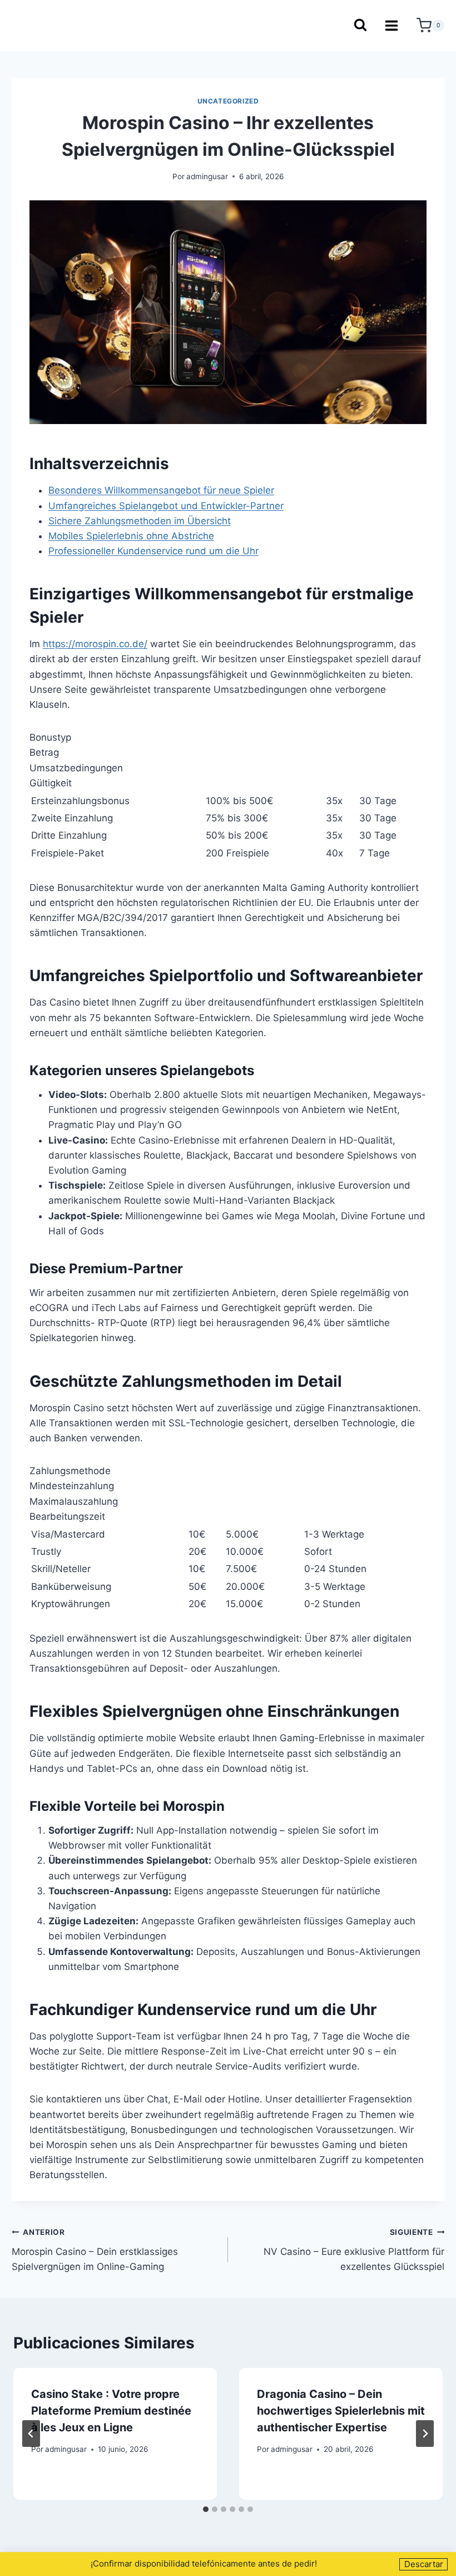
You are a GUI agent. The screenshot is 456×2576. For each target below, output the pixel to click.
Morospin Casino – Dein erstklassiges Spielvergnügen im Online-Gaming (95, 2250)
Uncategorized (228, 101)
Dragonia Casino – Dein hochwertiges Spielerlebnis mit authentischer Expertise (341, 2411)
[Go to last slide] (31, 2434)
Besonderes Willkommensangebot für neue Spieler (161, 490)
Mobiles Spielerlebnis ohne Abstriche (131, 536)
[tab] (206, 2509)
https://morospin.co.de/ (95, 644)
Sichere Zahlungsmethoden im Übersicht (140, 521)
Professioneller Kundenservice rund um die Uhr (153, 551)
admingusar (207, 176)
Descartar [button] (424, 2564)
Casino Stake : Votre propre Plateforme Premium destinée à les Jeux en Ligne (111, 2411)
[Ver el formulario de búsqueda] (360, 26)
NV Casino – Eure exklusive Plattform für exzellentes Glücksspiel (354, 2250)
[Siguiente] (425, 2434)
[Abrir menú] (392, 25)
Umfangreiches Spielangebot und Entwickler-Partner (166, 506)
